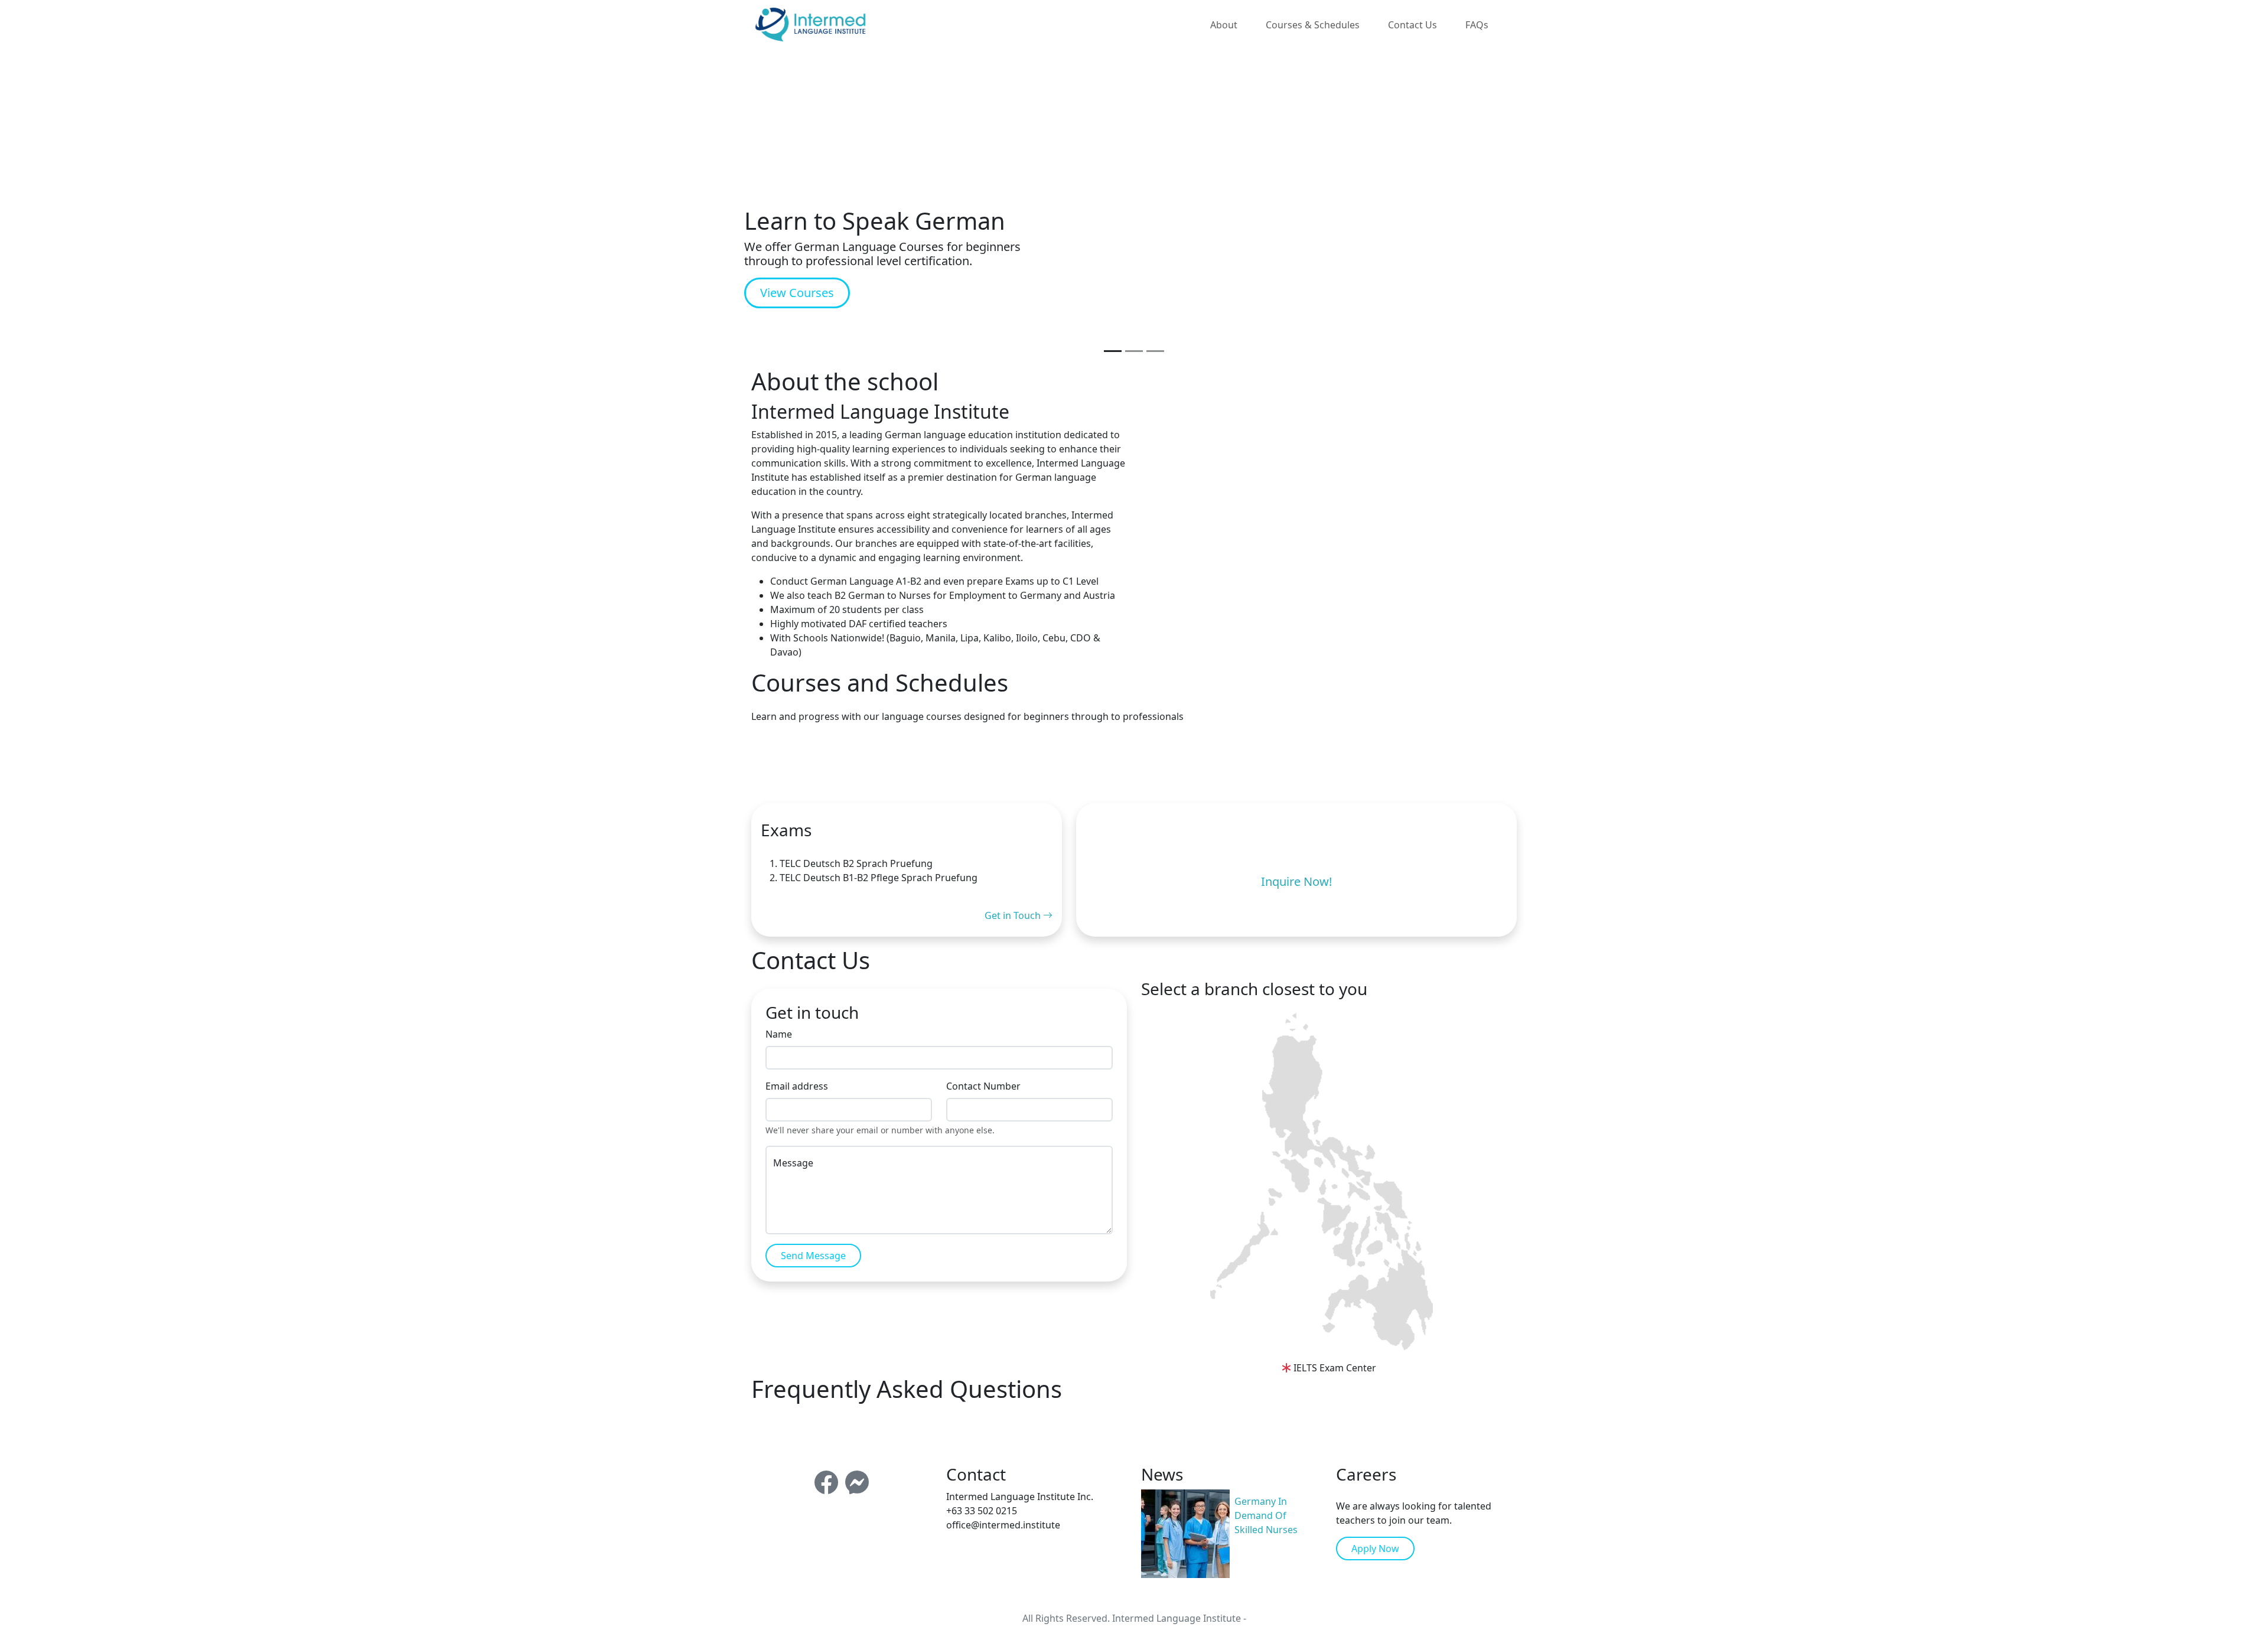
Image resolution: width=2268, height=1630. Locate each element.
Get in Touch (1014, 915)
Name (779, 1034)
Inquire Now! (1296, 881)
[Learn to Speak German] (1113, 351)
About (1224, 25)
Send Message (813, 1256)
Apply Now (1375, 1548)
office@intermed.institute (1003, 1525)
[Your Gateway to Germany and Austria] (1155, 351)
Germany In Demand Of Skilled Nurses (1266, 1515)
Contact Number (983, 1086)
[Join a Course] (1134, 351)
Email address (797, 1086)
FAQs (1477, 25)
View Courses (797, 293)
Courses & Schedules (1313, 25)
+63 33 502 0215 (982, 1511)
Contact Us (1412, 25)
